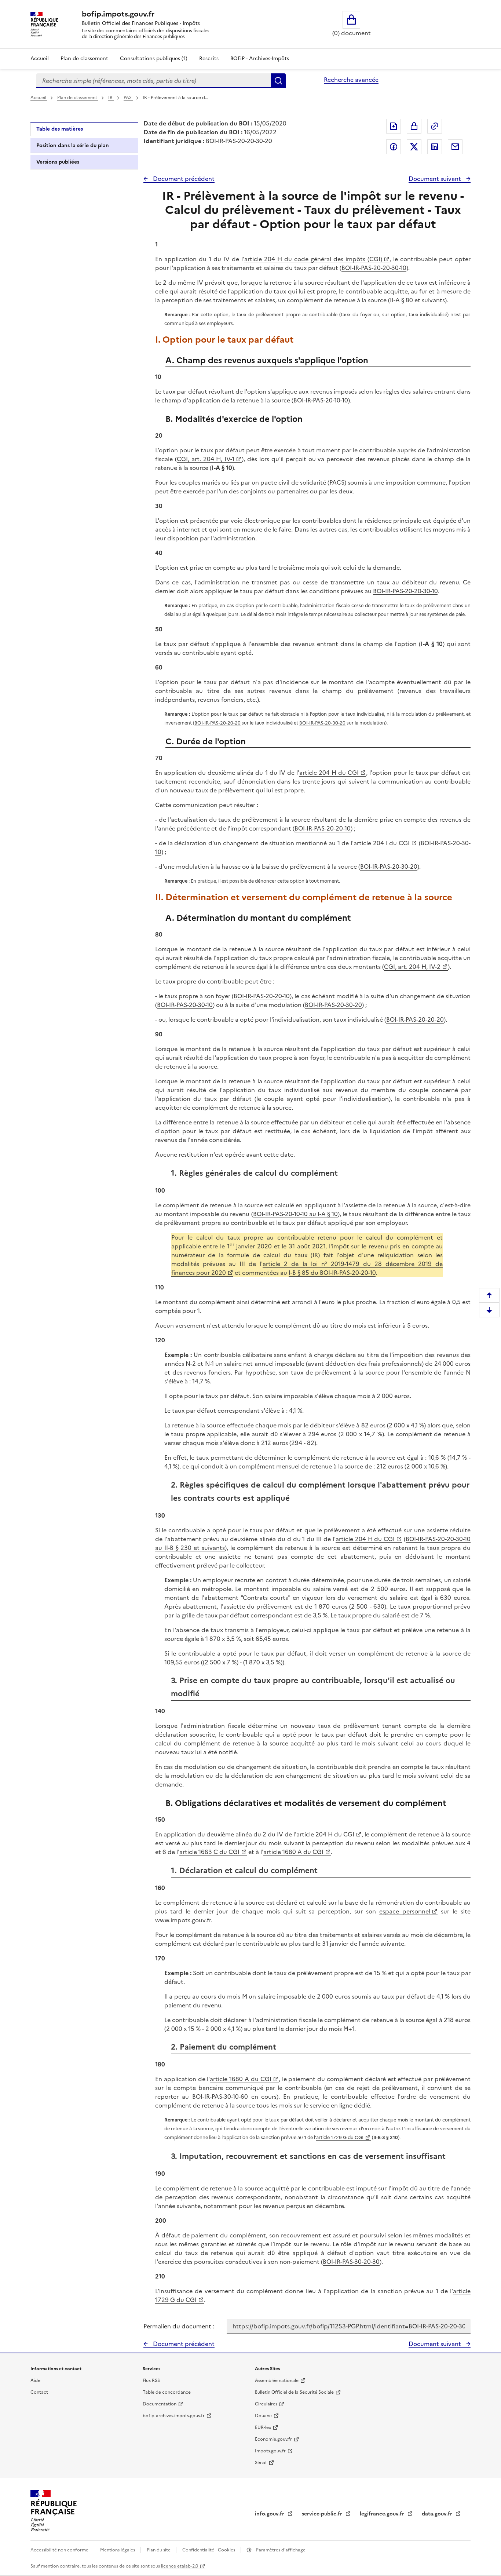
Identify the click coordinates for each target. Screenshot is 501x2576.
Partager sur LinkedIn (435, 147)
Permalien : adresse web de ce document (435, 126)
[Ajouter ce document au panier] (414, 126)
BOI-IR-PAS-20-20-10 (323, 828)
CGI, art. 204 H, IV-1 (206, 459)
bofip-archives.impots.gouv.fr (174, 2416)
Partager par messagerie (455, 147)
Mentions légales (118, 2550)
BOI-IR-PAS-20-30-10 (185, 1005)
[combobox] (154, 81)
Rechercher (278, 81)
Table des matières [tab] (60, 129)
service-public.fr (323, 2514)
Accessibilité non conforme (60, 2550)
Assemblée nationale (277, 2380)
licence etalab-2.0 (180, 2566)
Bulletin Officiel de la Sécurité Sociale (294, 2392)
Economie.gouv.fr (273, 2439)
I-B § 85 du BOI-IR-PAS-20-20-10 (332, 1273)
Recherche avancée (351, 80)
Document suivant (436, 179)
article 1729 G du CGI (340, 2137)
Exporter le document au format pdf (394, 126)
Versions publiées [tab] (58, 162)
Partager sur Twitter (414, 147)
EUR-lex (263, 2427)
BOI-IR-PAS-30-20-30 (351, 2262)
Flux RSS (151, 2380)
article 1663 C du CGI (209, 1852)
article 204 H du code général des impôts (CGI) (313, 259)
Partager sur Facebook (394, 147)
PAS (128, 98)
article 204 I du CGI (382, 843)
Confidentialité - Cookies (209, 2550)
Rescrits (209, 59)
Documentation (160, 2404)
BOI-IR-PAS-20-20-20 (217, 723)
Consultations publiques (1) (154, 59)
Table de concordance (167, 2392)
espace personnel (405, 1911)
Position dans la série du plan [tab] (73, 145)
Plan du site (159, 2550)
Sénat (261, 2463)
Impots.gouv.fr (270, 2451)
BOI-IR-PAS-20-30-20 (322, 723)
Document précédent (183, 179)
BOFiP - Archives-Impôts (260, 59)
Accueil (40, 59)
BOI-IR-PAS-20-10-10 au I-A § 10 (295, 1214)
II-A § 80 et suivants (417, 300)
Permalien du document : (179, 2326)
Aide (35, 2380)
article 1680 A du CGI (293, 1852)
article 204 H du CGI (329, 773)
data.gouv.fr (438, 2514)
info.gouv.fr (270, 2514)
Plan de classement (84, 59)
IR (111, 98)
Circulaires (266, 2404)
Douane (263, 2416)
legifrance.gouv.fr (383, 2514)
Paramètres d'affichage (280, 2550)
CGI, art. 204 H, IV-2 (412, 967)
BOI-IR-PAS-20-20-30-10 (374, 268)
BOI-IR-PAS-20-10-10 (321, 400)
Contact (39, 2392)
